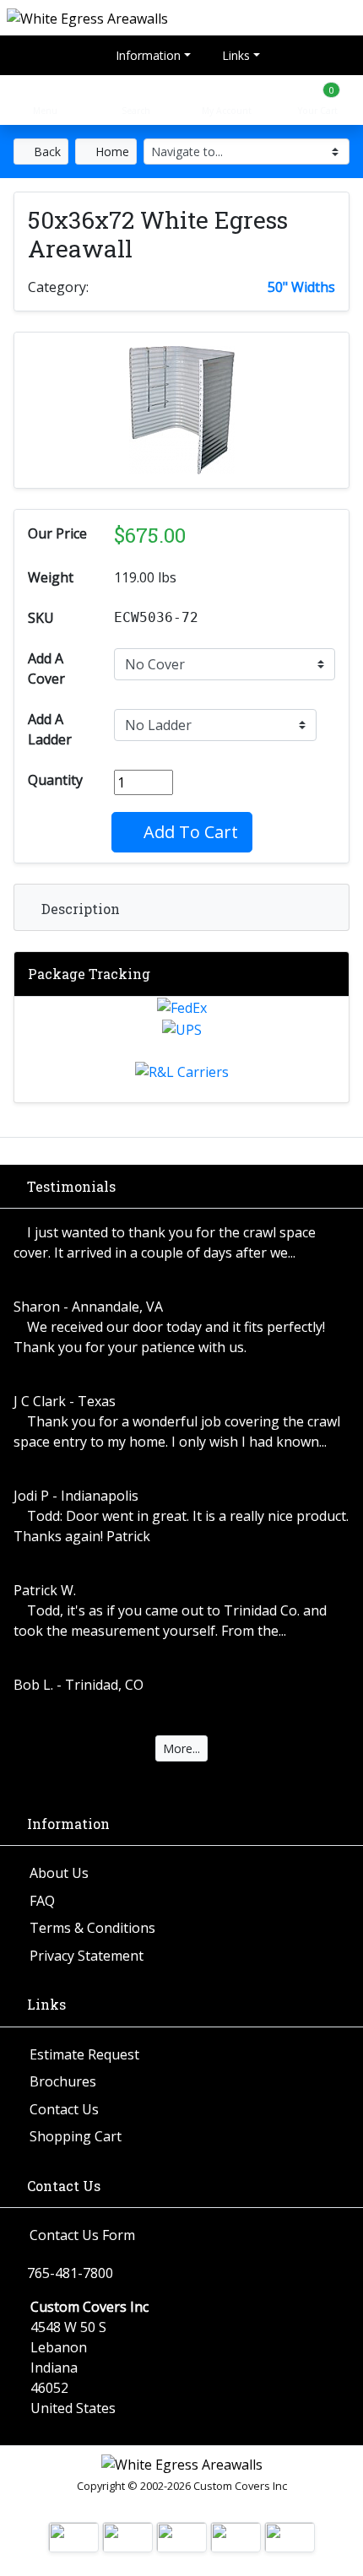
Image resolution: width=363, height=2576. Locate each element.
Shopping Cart (76, 2136)
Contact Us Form (82, 2235)
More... (181, 1748)
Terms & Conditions (92, 1928)
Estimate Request (84, 2054)
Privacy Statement (87, 1956)
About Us (59, 1873)
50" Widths (301, 287)
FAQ (42, 1901)
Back (46, 152)
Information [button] (146, 55)
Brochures (63, 2081)
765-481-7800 (70, 2273)
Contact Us (64, 2109)
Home (111, 152)
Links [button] (234, 55)
